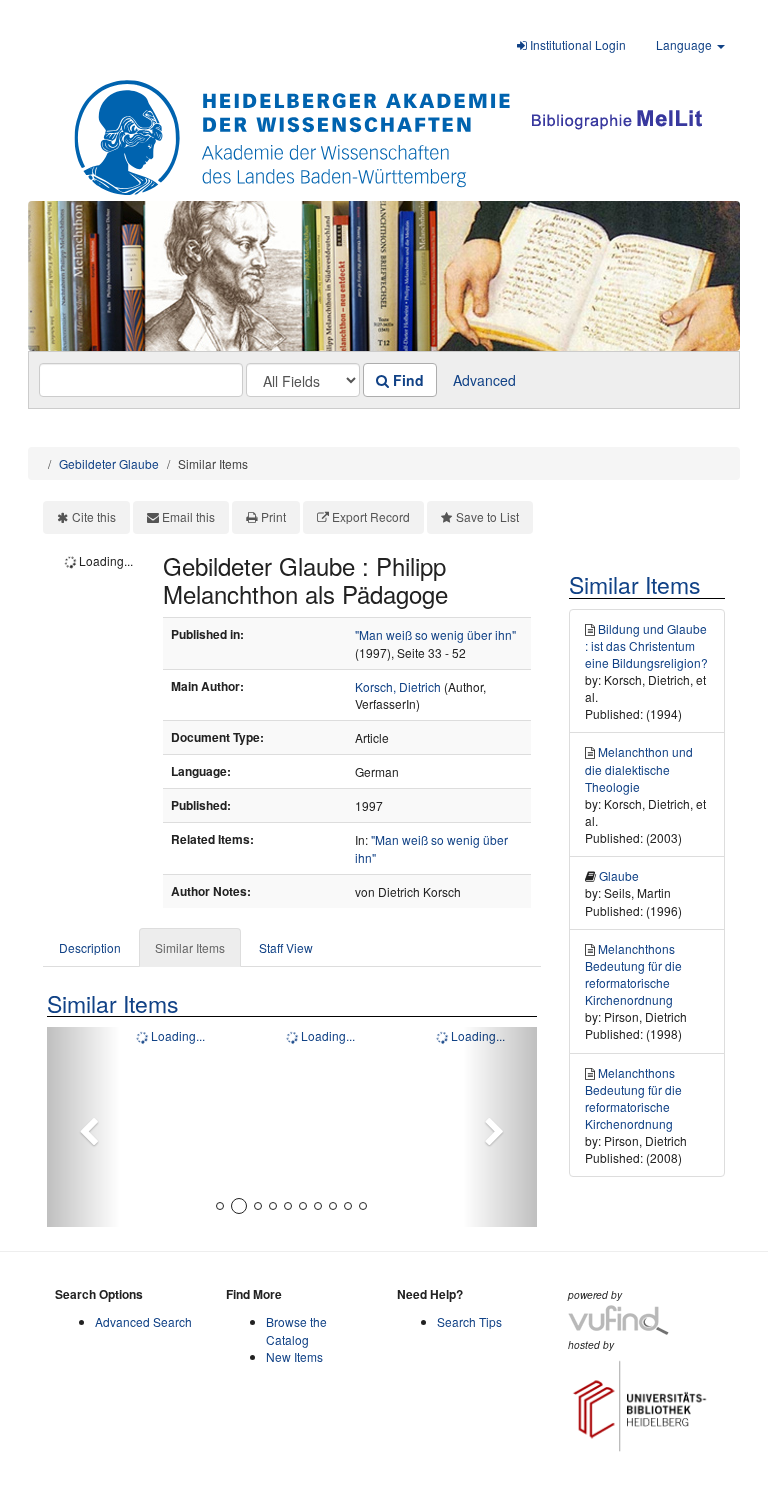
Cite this (94, 516)
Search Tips (469, 1321)
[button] (83, 1127)
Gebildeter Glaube (109, 463)
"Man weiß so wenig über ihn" (435, 634)
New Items (294, 1356)
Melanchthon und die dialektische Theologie (639, 768)
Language (685, 44)
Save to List (487, 516)
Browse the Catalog (296, 1330)
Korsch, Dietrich (398, 686)
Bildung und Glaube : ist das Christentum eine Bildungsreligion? (646, 645)
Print (273, 516)
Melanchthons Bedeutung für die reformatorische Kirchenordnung (633, 974)
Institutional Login (576, 44)
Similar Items (190, 947)
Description (90, 947)
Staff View (286, 947)
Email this (188, 516)
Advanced (484, 380)
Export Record (371, 516)
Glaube (619, 875)
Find (406, 380)
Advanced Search (143, 1321)
